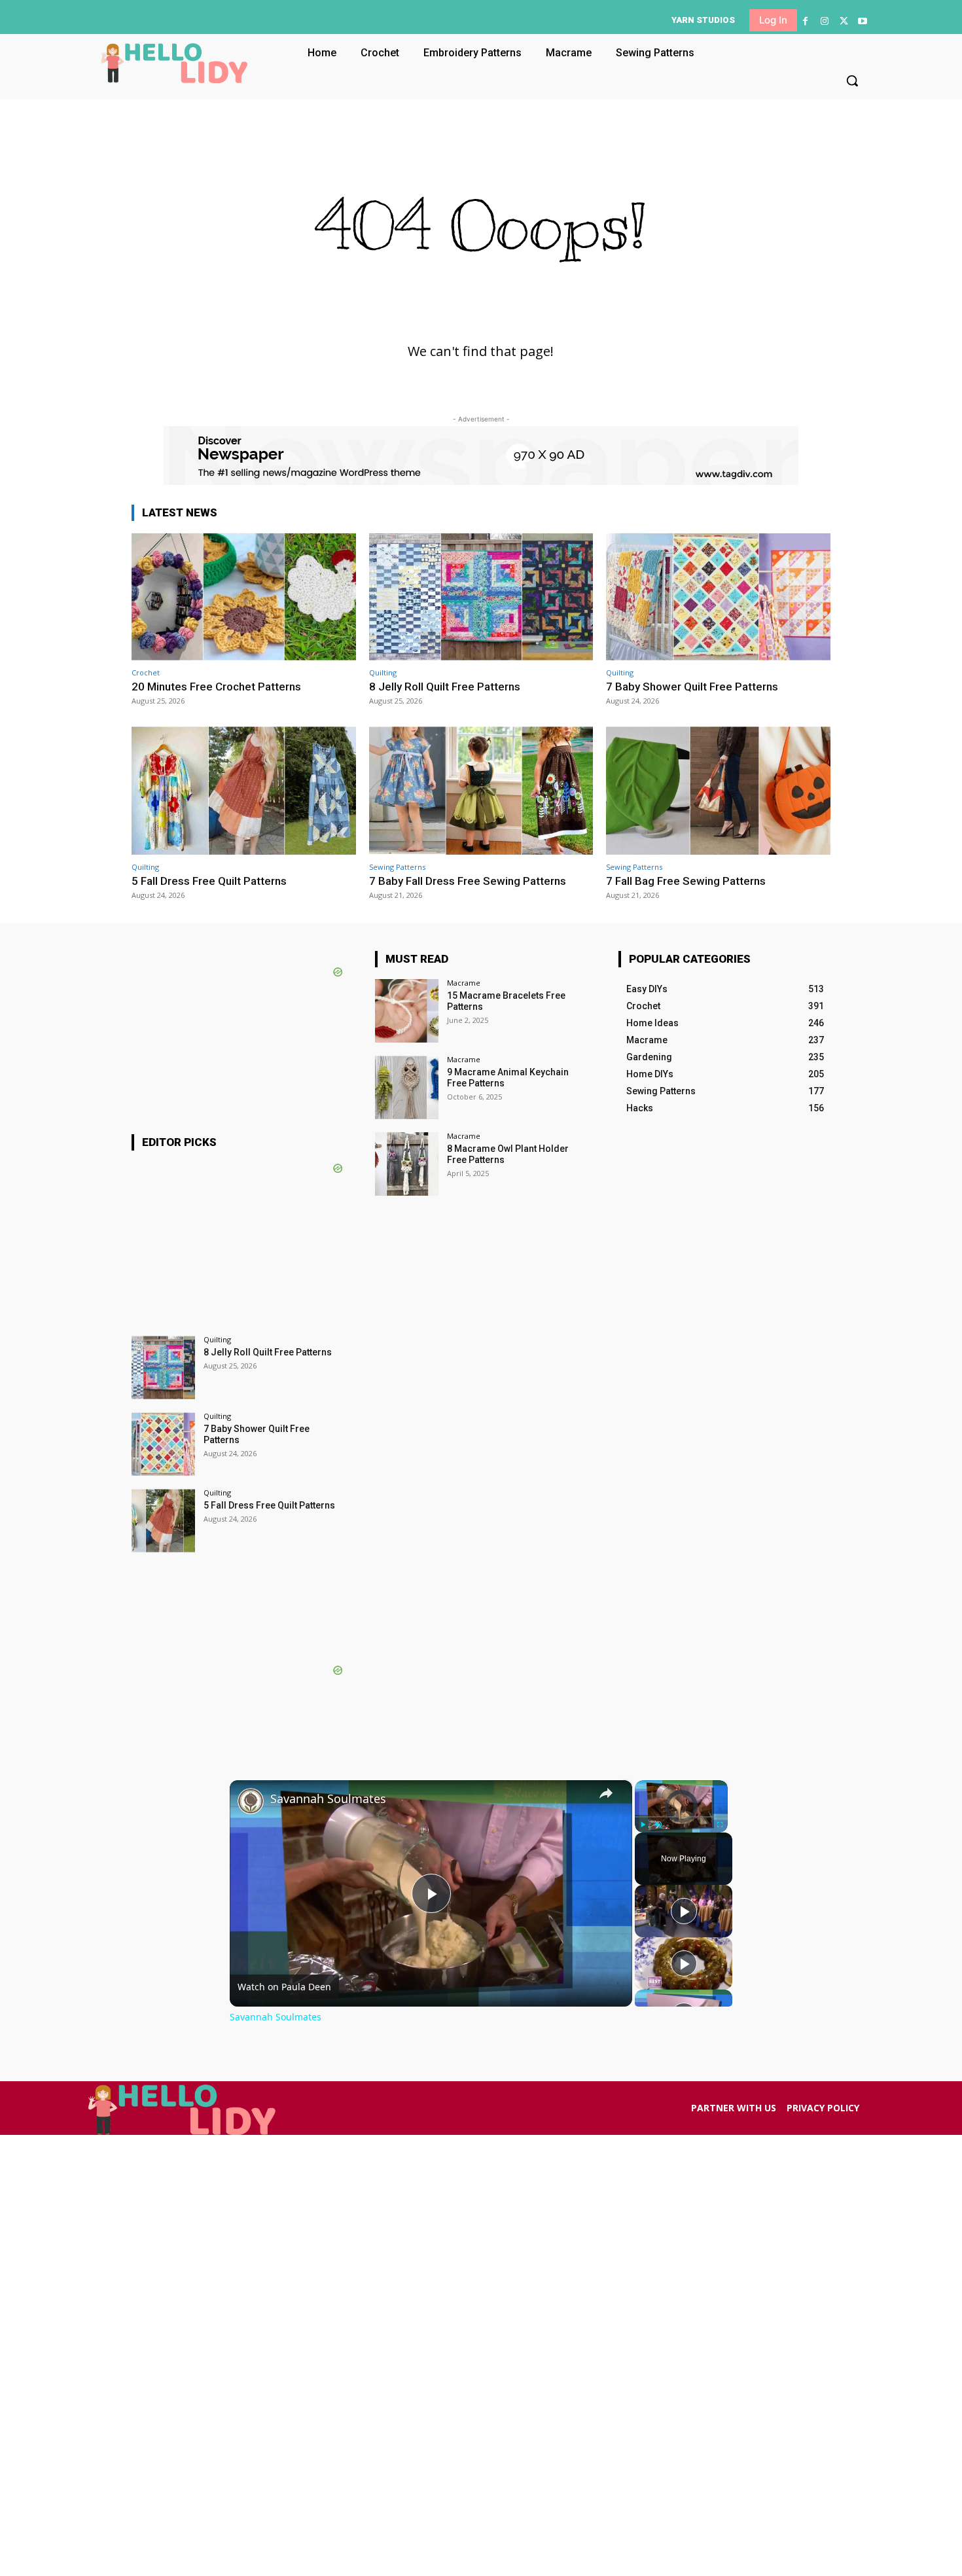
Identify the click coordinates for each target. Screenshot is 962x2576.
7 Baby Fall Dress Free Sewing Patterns (468, 881)
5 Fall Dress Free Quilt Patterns (209, 881)
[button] (852, 80)
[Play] (643, 1825)
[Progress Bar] (681, 1817)
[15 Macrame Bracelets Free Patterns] (407, 1011)
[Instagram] (824, 21)
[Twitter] (844, 21)
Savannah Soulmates (328, 1799)
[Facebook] (805, 21)
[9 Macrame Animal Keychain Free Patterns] (407, 1087)
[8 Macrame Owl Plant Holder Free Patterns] (407, 1164)
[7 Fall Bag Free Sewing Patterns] (718, 790)
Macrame (464, 983)
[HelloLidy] (174, 63)
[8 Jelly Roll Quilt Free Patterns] (481, 597)
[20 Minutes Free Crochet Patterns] (244, 597)
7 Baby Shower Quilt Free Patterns (692, 687)
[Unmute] (658, 1825)
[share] (606, 1793)
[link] (251, 1801)
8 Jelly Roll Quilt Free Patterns (445, 687)
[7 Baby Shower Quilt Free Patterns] (718, 597)
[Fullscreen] (720, 1825)
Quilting (383, 672)
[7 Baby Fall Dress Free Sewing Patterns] (481, 790)
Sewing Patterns (397, 867)
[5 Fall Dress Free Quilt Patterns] (244, 790)
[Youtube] (863, 21)
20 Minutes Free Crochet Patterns (216, 687)
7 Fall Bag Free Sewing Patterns (686, 881)
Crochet (146, 672)
